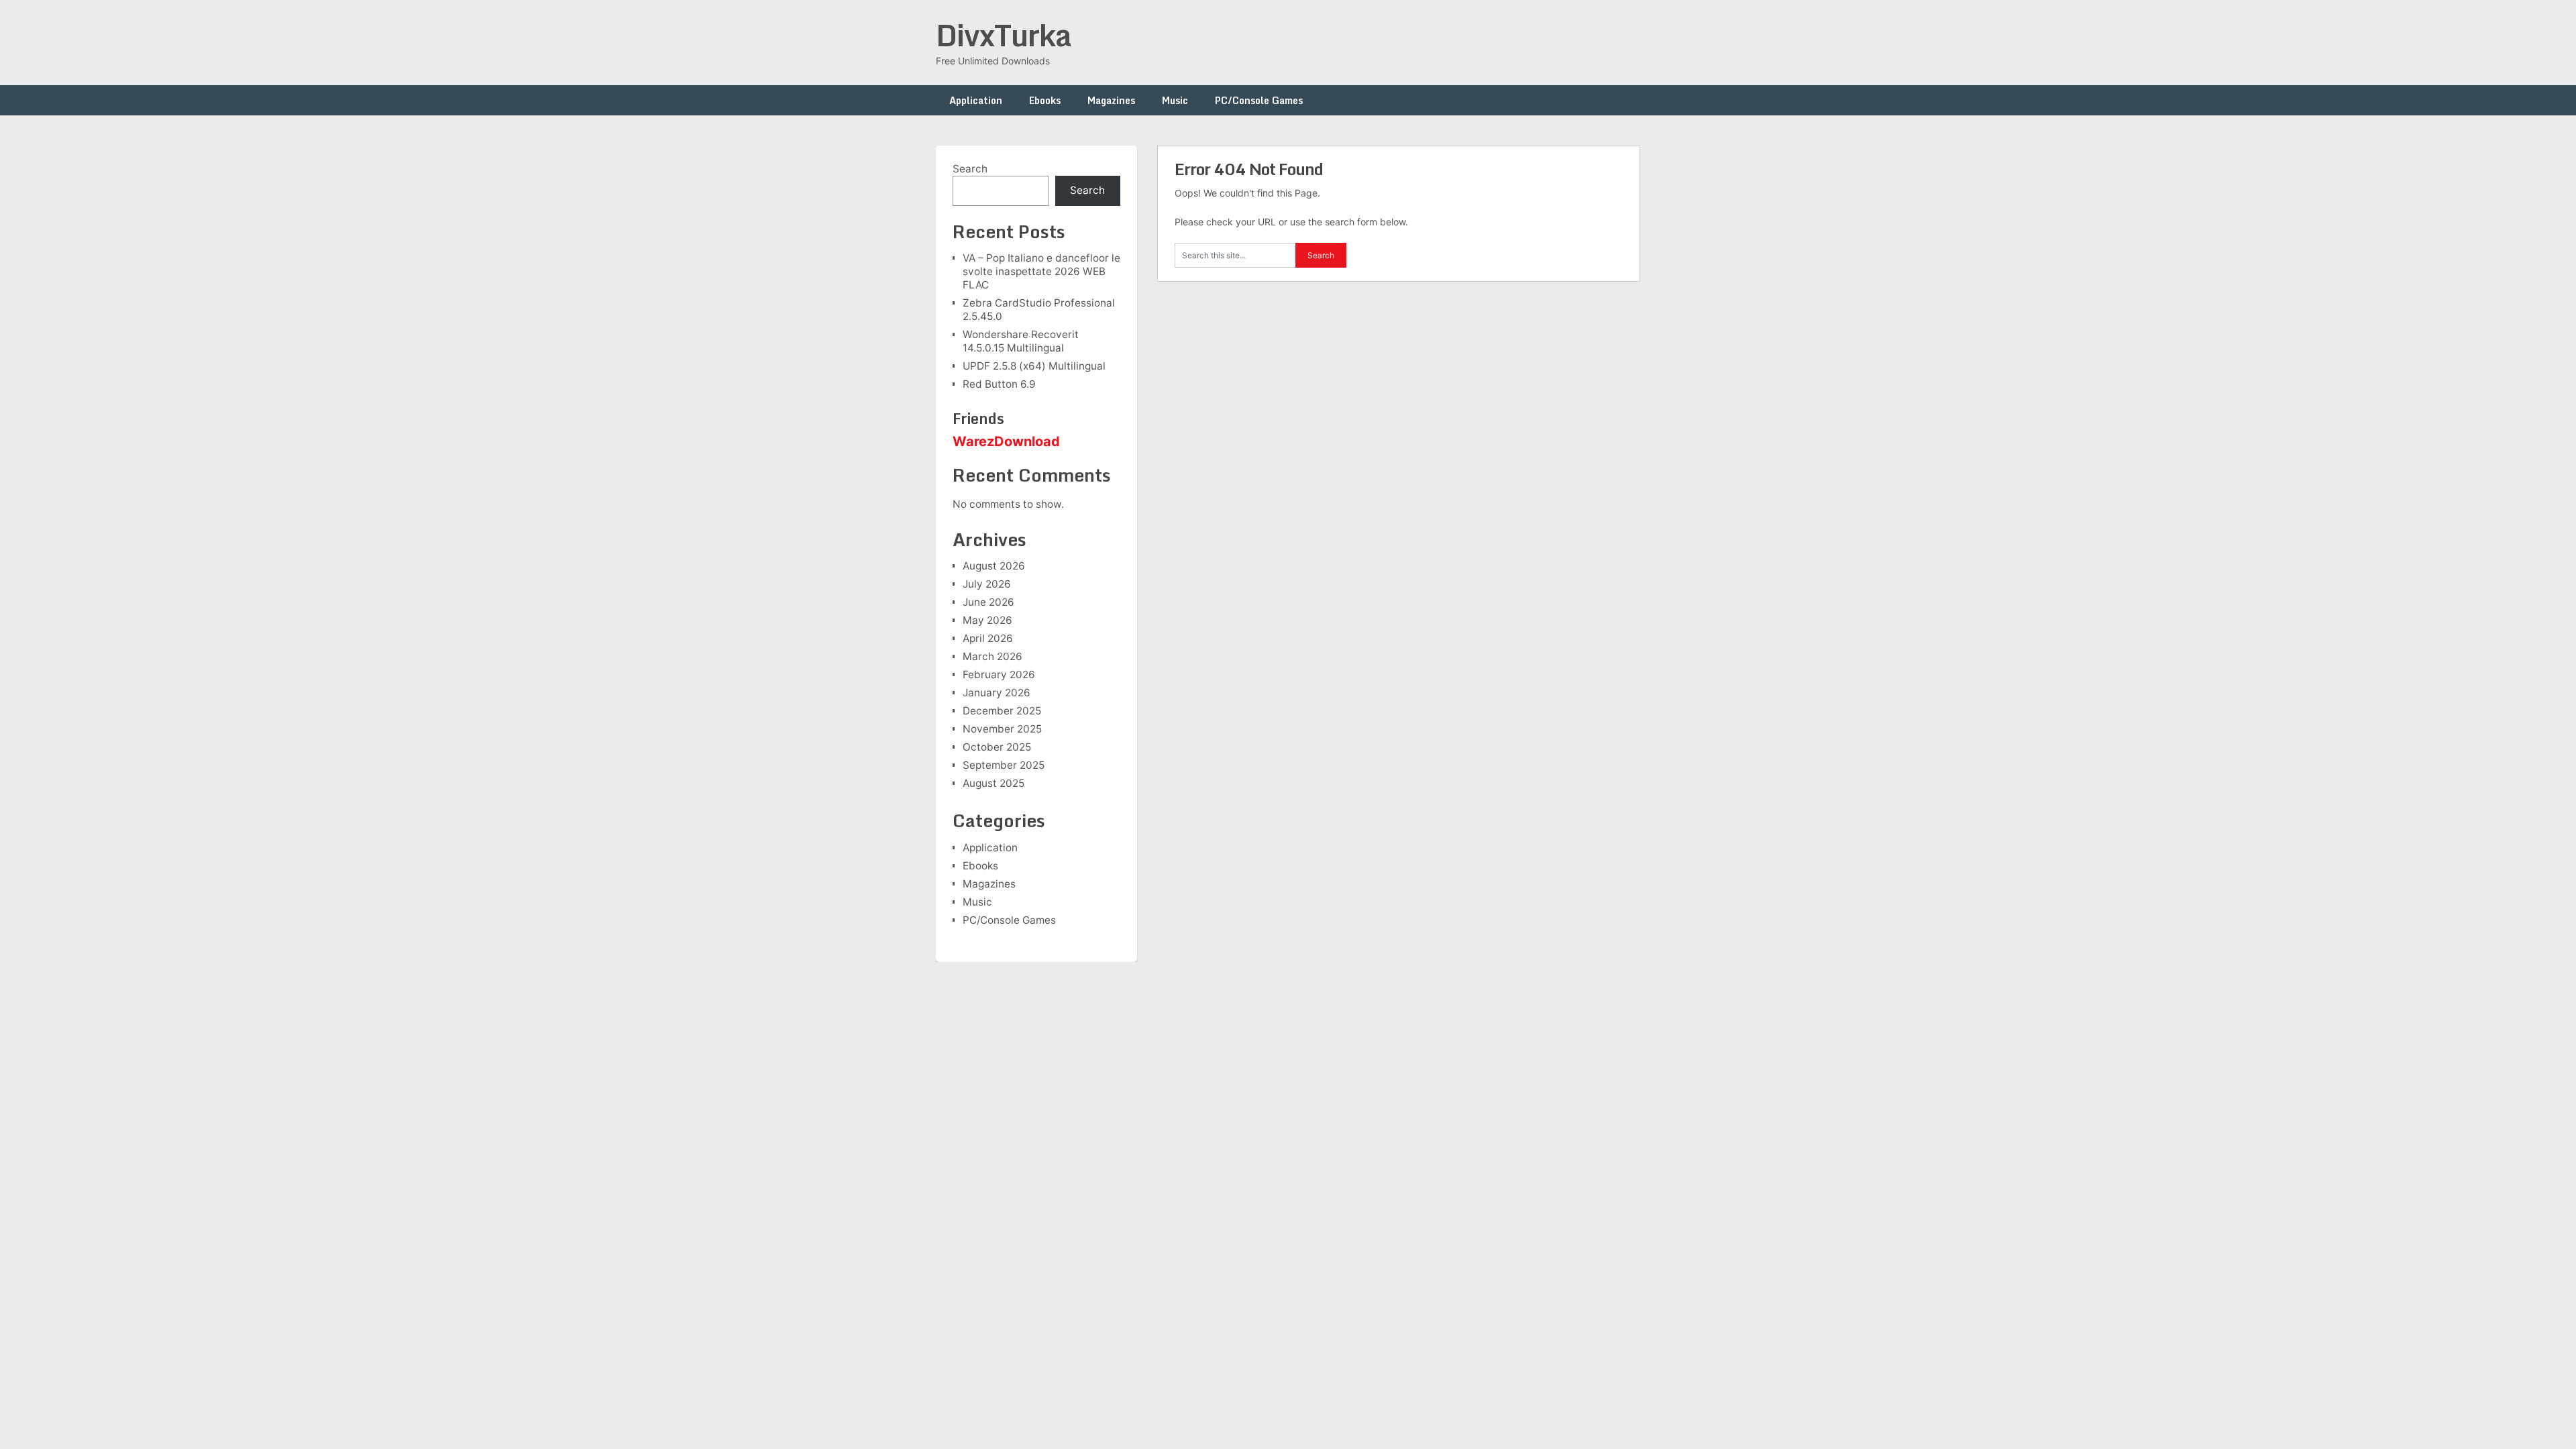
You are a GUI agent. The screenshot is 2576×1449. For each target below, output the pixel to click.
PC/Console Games (1259, 100)
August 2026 (994, 566)
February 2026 (999, 675)
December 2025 (1002, 711)
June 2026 (988, 602)
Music (1175, 100)
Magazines (1111, 100)
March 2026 (992, 656)
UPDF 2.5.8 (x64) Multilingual (1034, 366)
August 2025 (994, 783)
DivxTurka (1004, 35)
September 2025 (1004, 765)
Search (970, 169)
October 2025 (997, 747)
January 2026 (997, 693)
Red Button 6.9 (999, 384)
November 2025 (1002, 729)
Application (976, 100)
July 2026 (987, 584)
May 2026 (987, 620)
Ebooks (1045, 100)
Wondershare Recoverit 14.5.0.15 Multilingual (1021, 341)
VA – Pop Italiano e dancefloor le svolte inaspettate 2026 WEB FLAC (1041, 271)
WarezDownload (1006, 441)
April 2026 (988, 638)
